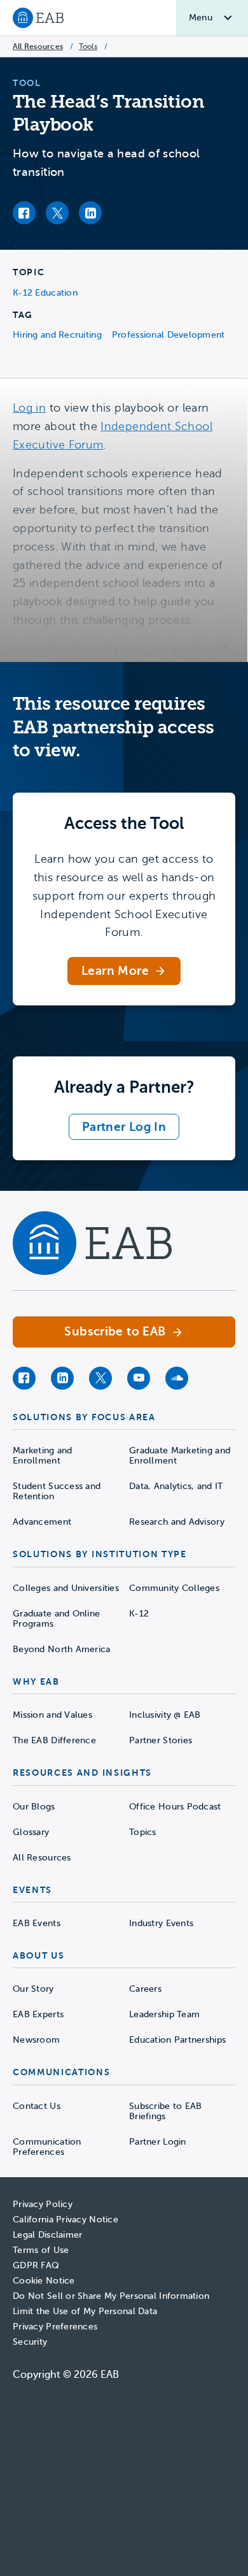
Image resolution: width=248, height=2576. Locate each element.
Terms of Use (41, 2250)
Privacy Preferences (55, 2327)
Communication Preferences (47, 2147)
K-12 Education (45, 293)
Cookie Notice (44, 2281)
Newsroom (36, 2040)
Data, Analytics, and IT (176, 1486)
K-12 (139, 1614)
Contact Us (37, 2106)
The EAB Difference (54, 1740)
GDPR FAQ (36, 2265)
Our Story (33, 1989)
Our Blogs (34, 1807)
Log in (29, 408)
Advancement (42, 1522)
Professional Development (169, 335)
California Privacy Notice (65, 2220)
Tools (88, 47)
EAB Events (37, 1923)
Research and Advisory (177, 1522)
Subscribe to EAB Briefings (165, 2111)
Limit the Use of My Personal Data (85, 2311)
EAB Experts (38, 2014)
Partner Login (158, 2142)
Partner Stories (161, 1740)
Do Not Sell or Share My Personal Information (111, 2296)
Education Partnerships (177, 2040)
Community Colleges (174, 1588)
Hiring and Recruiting (57, 335)
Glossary (31, 1832)
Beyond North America (62, 1649)
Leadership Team (164, 2014)
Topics (143, 1832)
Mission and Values (52, 1715)
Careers (145, 1989)
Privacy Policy (43, 2204)
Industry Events (161, 1923)
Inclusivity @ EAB (165, 1715)
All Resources (38, 47)
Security (30, 2342)
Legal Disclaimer (47, 2235)
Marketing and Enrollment (43, 1456)
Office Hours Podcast (175, 1807)
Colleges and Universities (66, 1588)
